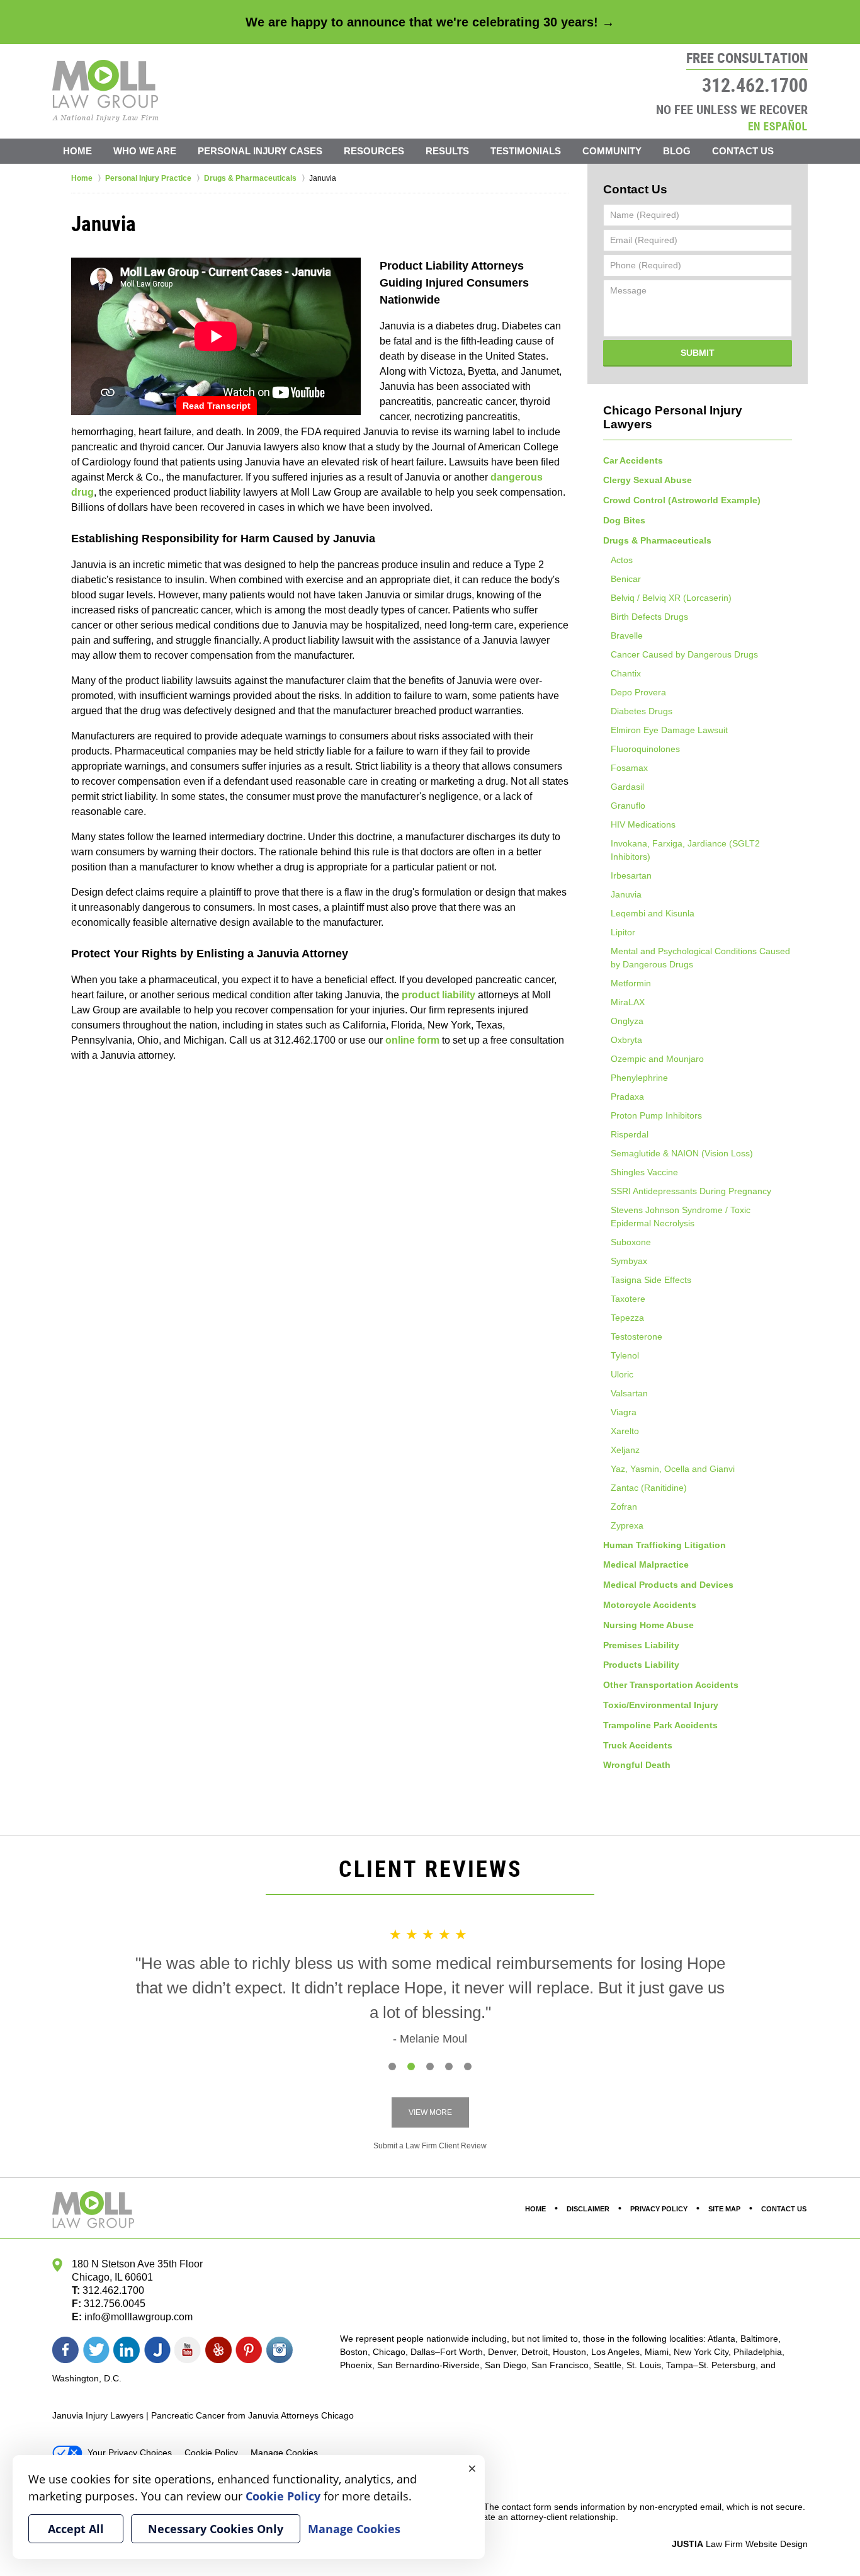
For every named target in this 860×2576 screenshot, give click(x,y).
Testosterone (637, 1336)
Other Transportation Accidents (671, 1685)
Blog (677, 151)
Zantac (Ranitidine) (649, 1488)
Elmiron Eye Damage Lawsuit (669, 730)
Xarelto (625, 1431)
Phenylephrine (639, 1078)
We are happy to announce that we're (430, 22)
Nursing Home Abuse (648, 1625)
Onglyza (627, 1021)
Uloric (622, 1374)
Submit (698, 353)
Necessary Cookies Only (216, 2529)
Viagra (624, 1412)
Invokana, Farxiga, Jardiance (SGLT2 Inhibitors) (685, 850)
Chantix (626, 673)
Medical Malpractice (646, 1564)
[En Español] (778, 125)
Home (77, 151)
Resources (374, 151)
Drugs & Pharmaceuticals (657, 540)
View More (430, 2112)
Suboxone (631, 1242)
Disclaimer (588, 2209)
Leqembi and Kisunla (653, 913)
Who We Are (145, 151)
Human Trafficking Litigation (665, 1545)
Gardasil (627, 787)
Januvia (626, 894)
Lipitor (623, 932)
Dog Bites (624, 520)
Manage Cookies (284, 2453)
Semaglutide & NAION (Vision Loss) (682, 1153)
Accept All (76, 2529)
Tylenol (625, 1355)
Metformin (631, 983)
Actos (622, 560)
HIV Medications (643, 824)
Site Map (724, 2209)
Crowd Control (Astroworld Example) (682, 500)
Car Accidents (633, 460)
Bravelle (627, 635)
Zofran (624, 1507)
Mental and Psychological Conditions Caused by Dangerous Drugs (700, 958)
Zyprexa (627, 1525)
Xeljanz (625, 1450)
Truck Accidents (638, 1745)
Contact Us (743, 151)
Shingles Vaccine (644, 1172)
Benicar (626, 579)
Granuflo (628, 806)
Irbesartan (631, 875)
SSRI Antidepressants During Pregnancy (691, 1191)
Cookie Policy (211, 2453)
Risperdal (630, 1134)
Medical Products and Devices (668, 1585)
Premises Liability (641, 1645)
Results (447, 151)
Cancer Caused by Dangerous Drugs (684, 654)
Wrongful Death (637, 1765)
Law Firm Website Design (740, 2544)
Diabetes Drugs (642, 711)
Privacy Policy (659, 2209)
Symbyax (629, 1261)
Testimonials (526, 151)
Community (612, 151)
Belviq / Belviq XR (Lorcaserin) (671, 598)
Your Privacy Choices (130, 2453)
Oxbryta (626, 1040)
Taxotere (628, 1299)
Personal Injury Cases (260, 151)
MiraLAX (628, 1002)
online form (412, 1040)
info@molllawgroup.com (139, 2317)
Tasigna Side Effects (651, 1280)
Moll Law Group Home (105, 91)
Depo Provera (638, 692)
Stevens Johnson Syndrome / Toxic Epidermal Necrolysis (681, 1217)
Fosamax (629, 768)
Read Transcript (217, 406)
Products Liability (641, 1665)
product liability (438, 995)
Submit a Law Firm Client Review (430, 2146)
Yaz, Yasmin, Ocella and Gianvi (673, 1469)
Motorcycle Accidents (650, 1605)
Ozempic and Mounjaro (657, 1059)
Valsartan (629, 1393)
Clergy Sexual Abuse (648, 480)
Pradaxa (627, 1097)
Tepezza (627, 1318)
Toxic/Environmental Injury (661, 1705)
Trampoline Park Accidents (660, 1725)
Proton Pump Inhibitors (656, 1115)
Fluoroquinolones (645, 749)
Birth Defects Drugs (649, 617)
